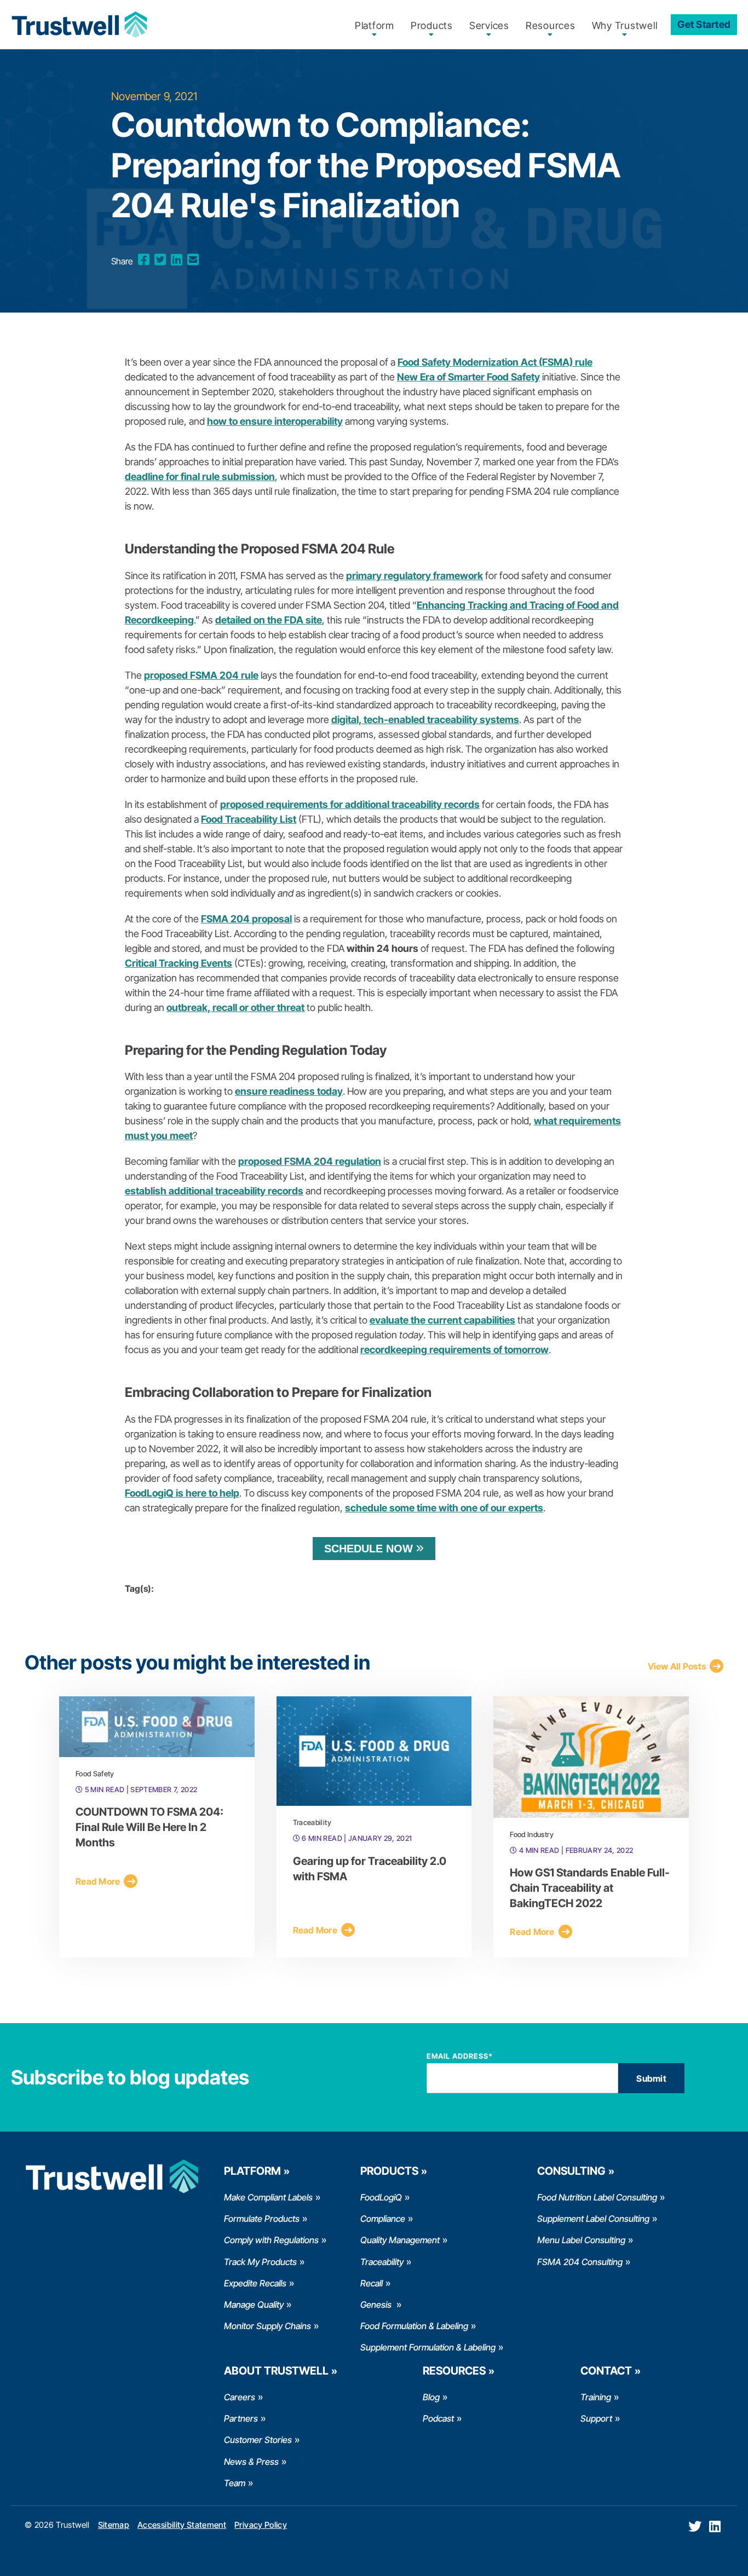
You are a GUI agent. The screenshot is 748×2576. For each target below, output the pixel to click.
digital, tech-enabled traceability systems (425, 720)
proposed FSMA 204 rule (201, 675)
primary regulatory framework (415, 576)
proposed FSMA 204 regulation (310, 1161)
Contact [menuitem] (606, 2371)
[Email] (193, 260)
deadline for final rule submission (200, 476)
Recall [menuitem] (372, 2283)
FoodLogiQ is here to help (182, 1493)
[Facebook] (144, 260)
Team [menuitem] (235, 2483)
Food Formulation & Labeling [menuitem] (414, 2326)
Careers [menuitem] (240, 2397)
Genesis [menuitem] (377, 2304)
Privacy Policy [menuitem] (261, 2525)
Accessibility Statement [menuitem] (182, 2525)
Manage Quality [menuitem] (254, 2304)
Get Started (704, 24)
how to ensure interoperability (275, 421)
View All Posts (677, 1666)
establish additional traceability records (214, 1191)
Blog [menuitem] (431, 2397)
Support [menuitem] (596, 2418)
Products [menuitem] (432, 25)
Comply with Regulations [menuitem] (271, 2240)
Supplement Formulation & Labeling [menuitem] (428, 2347)
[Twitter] (160, 260)
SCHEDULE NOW (369, 1549)
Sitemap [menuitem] (114, 2525)
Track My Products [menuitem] (260, 2262)
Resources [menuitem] (551, 25)
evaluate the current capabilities (442, 1320)
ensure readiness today (289, 1091)
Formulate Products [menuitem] (262, 2219)
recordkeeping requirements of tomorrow (454, 1350)
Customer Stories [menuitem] (258, 2440)
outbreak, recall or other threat (235, 1007)
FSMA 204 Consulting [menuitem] (580, 2262)
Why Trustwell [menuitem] (625, 25)
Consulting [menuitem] (571, 2171)
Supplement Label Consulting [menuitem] (593, 2219)
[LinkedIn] (177, 260)
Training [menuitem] (596, 2397)
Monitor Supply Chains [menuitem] (267, 2326)
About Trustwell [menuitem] (276, 2371)
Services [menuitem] (489, 25)
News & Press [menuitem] (251, 2462)
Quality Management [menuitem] (400, 2240)
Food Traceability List (249, 819)
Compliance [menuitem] (383, 2219)
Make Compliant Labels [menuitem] (268, 2197)
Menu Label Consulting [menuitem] (581, 2240)
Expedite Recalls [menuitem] (255, 2283)
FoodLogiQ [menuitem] (381, 2197)
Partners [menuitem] (241, 2418)
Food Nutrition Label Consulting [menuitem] (597, 2197)
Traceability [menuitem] (382, 2262)
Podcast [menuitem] (438, 2418)
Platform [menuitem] (375, 25)
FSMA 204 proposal (246, 919)
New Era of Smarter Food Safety (468, 377)
